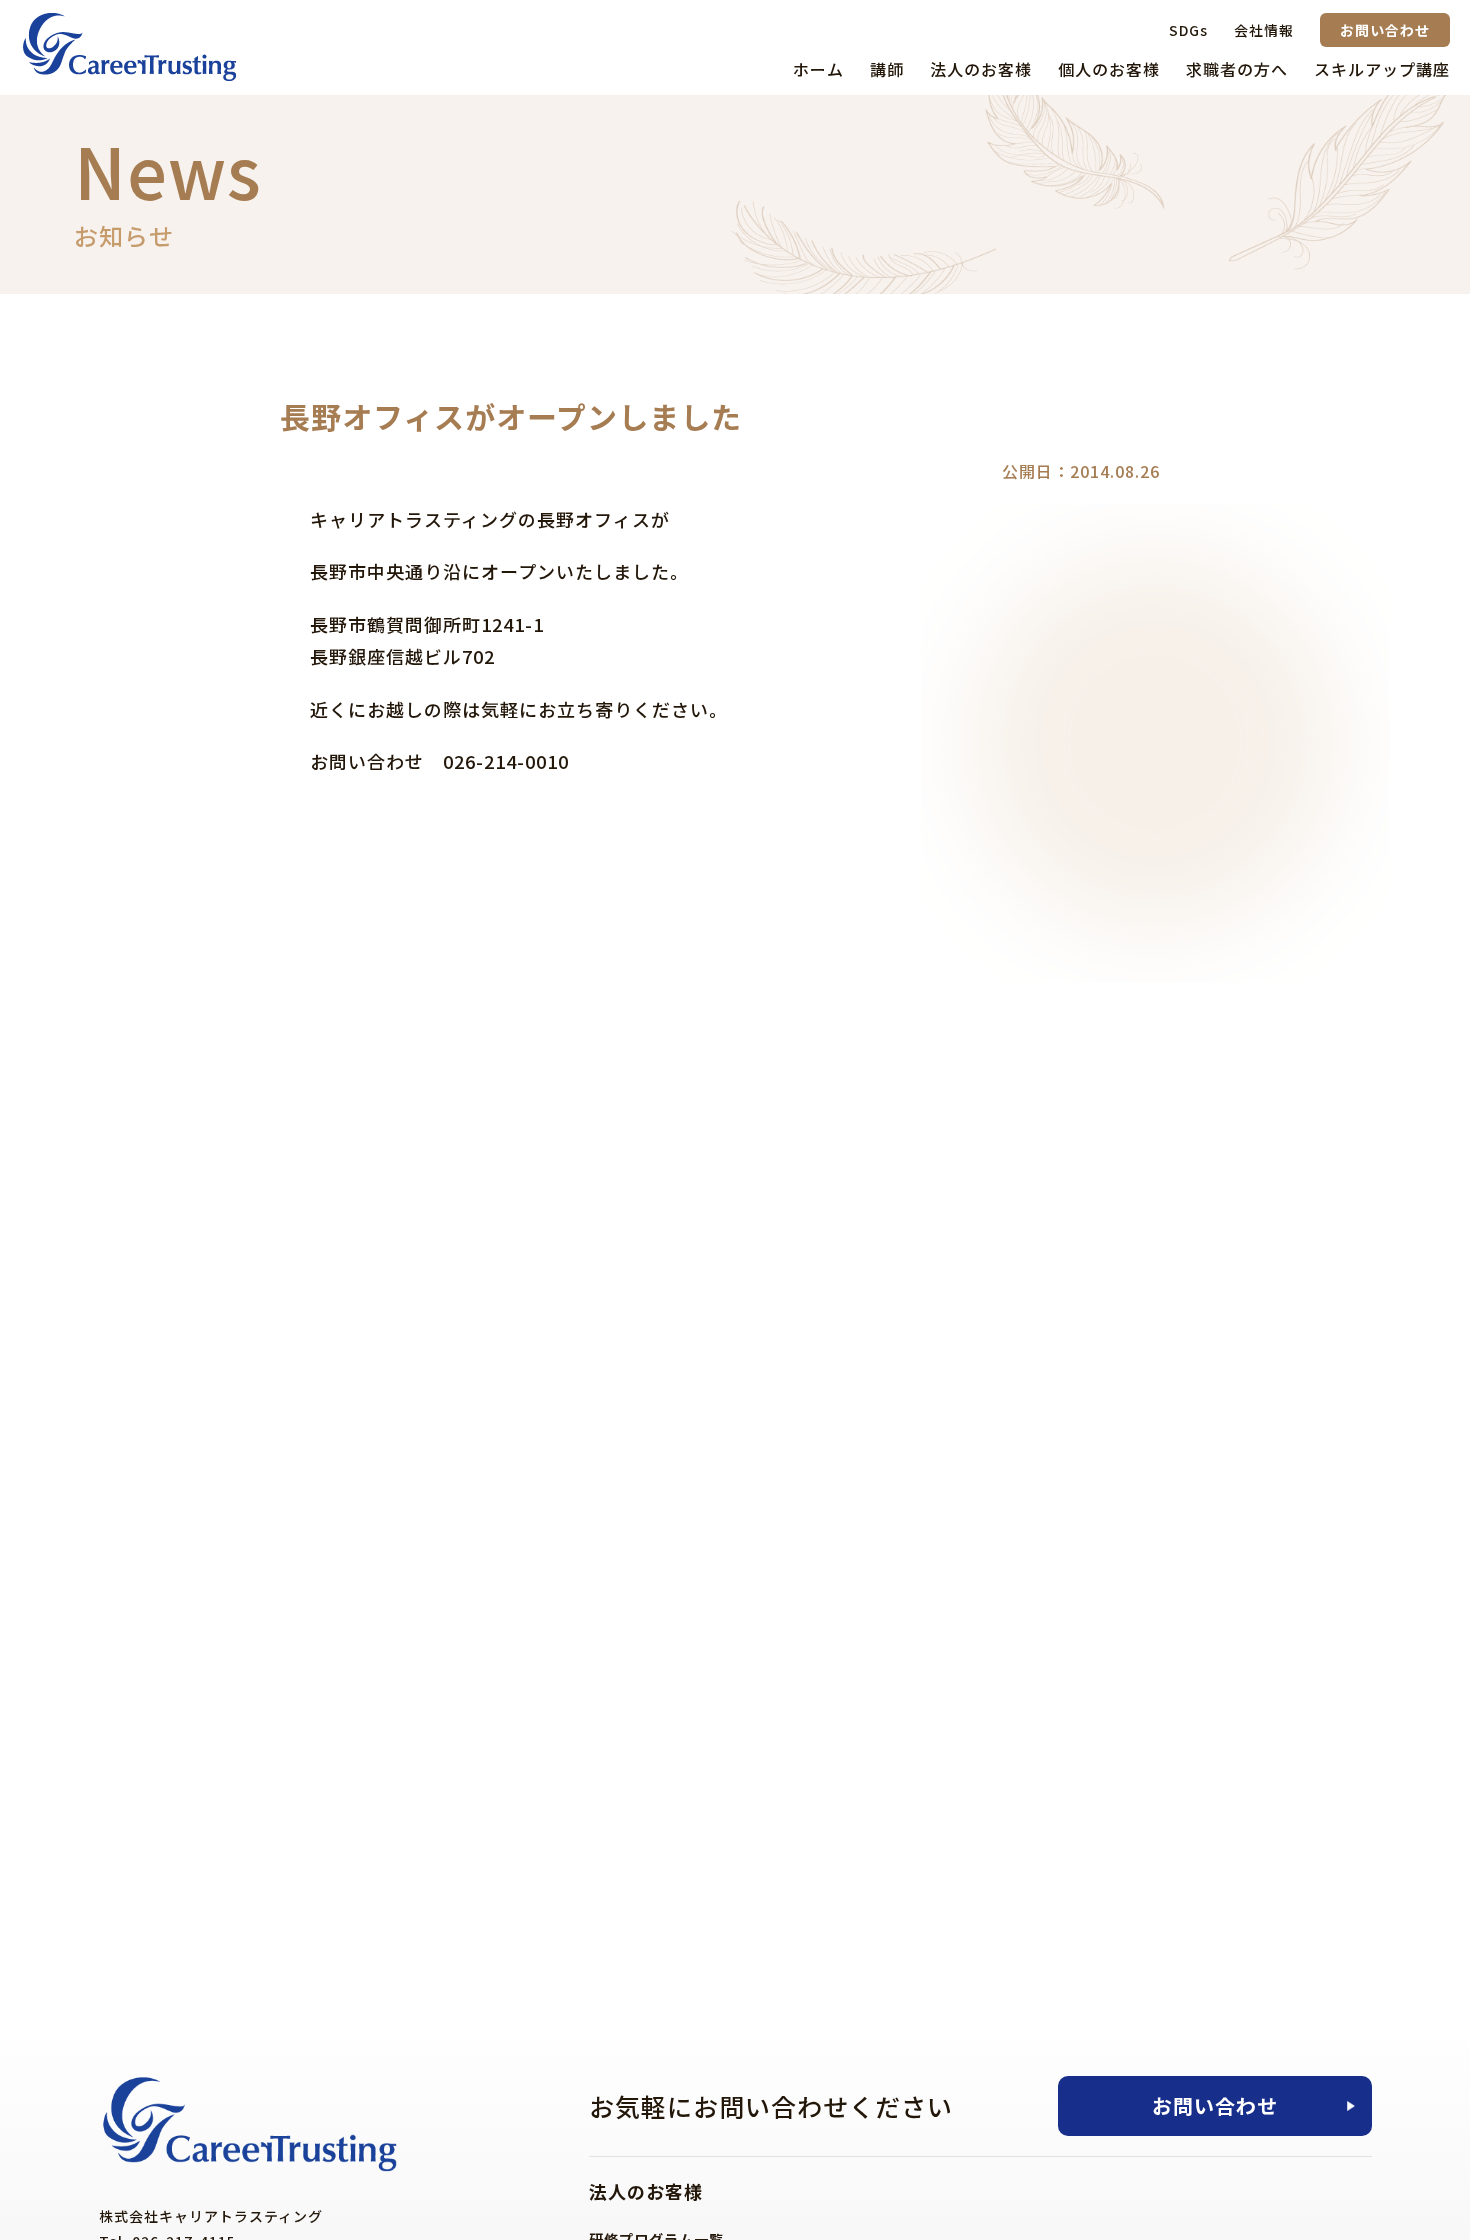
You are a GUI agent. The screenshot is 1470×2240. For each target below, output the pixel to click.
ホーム (818, 69)
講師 (887, 69)
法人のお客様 (981, 69)
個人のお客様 (1109, 69)
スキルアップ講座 (1382, 69)
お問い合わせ (1385, 30)
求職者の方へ (1237, 69)
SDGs (1188, 30)
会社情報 (1264, 30)
